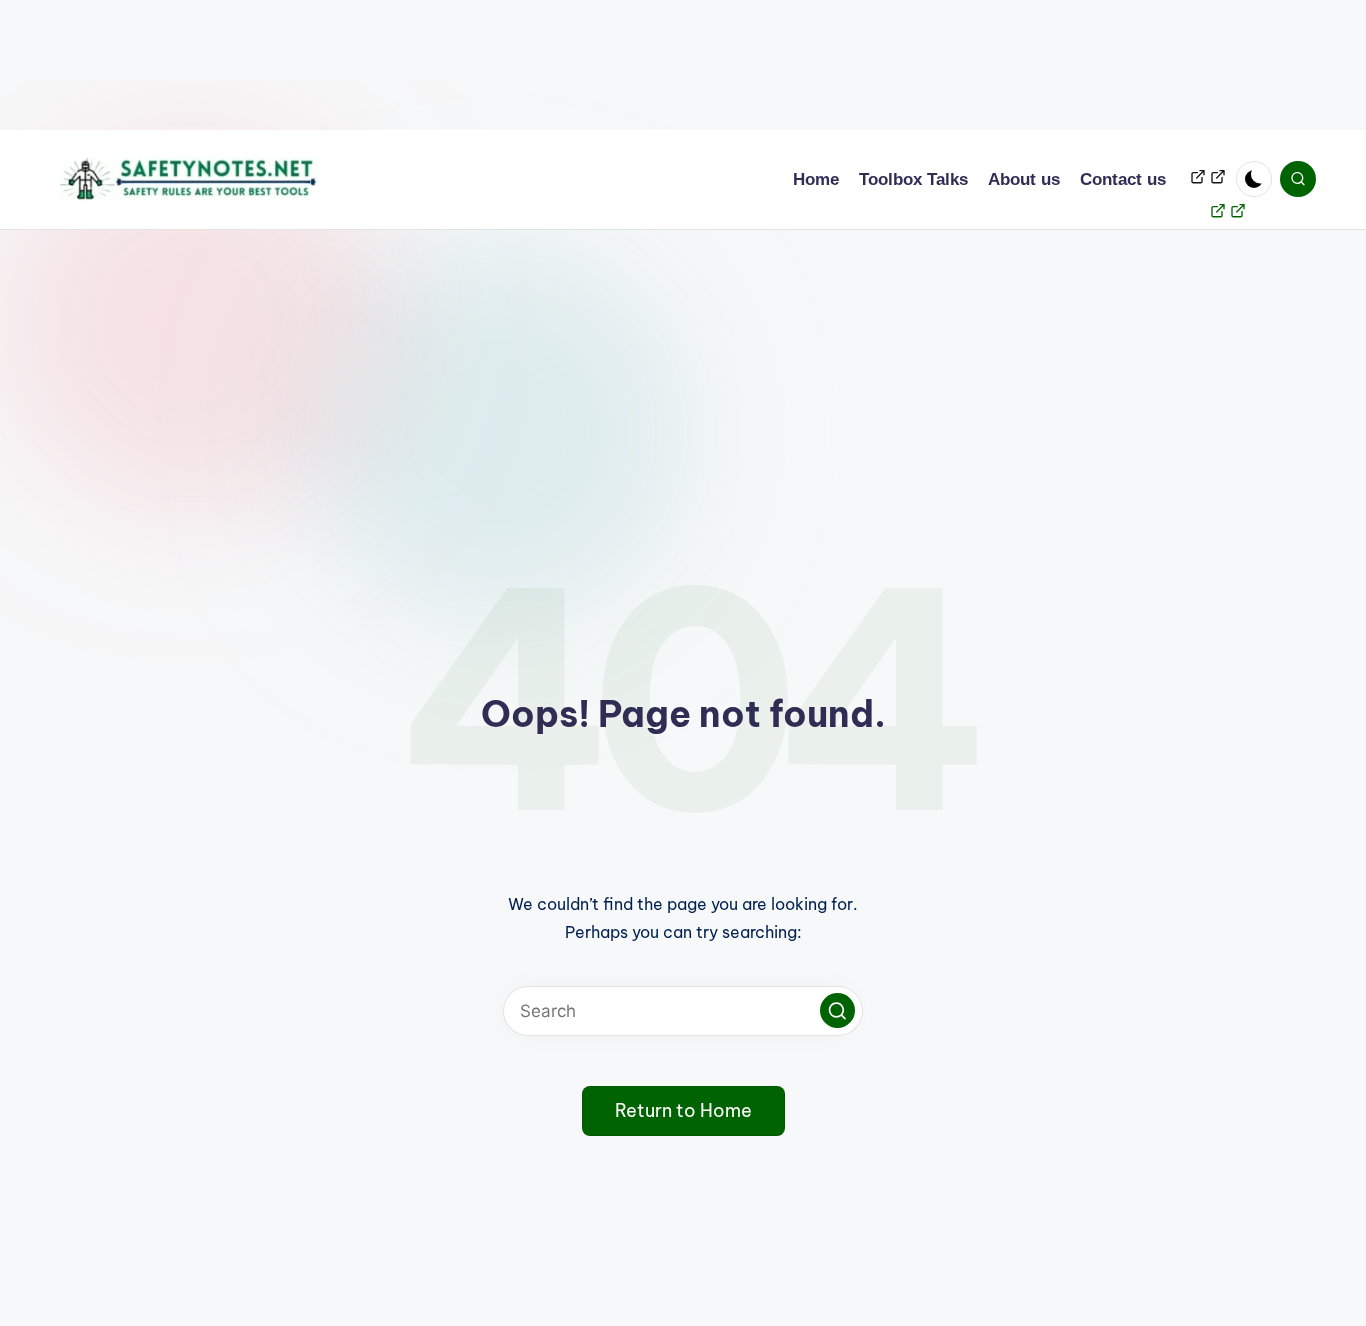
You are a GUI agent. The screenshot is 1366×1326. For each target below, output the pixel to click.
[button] (837, 1010)
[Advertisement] (600, 65)
